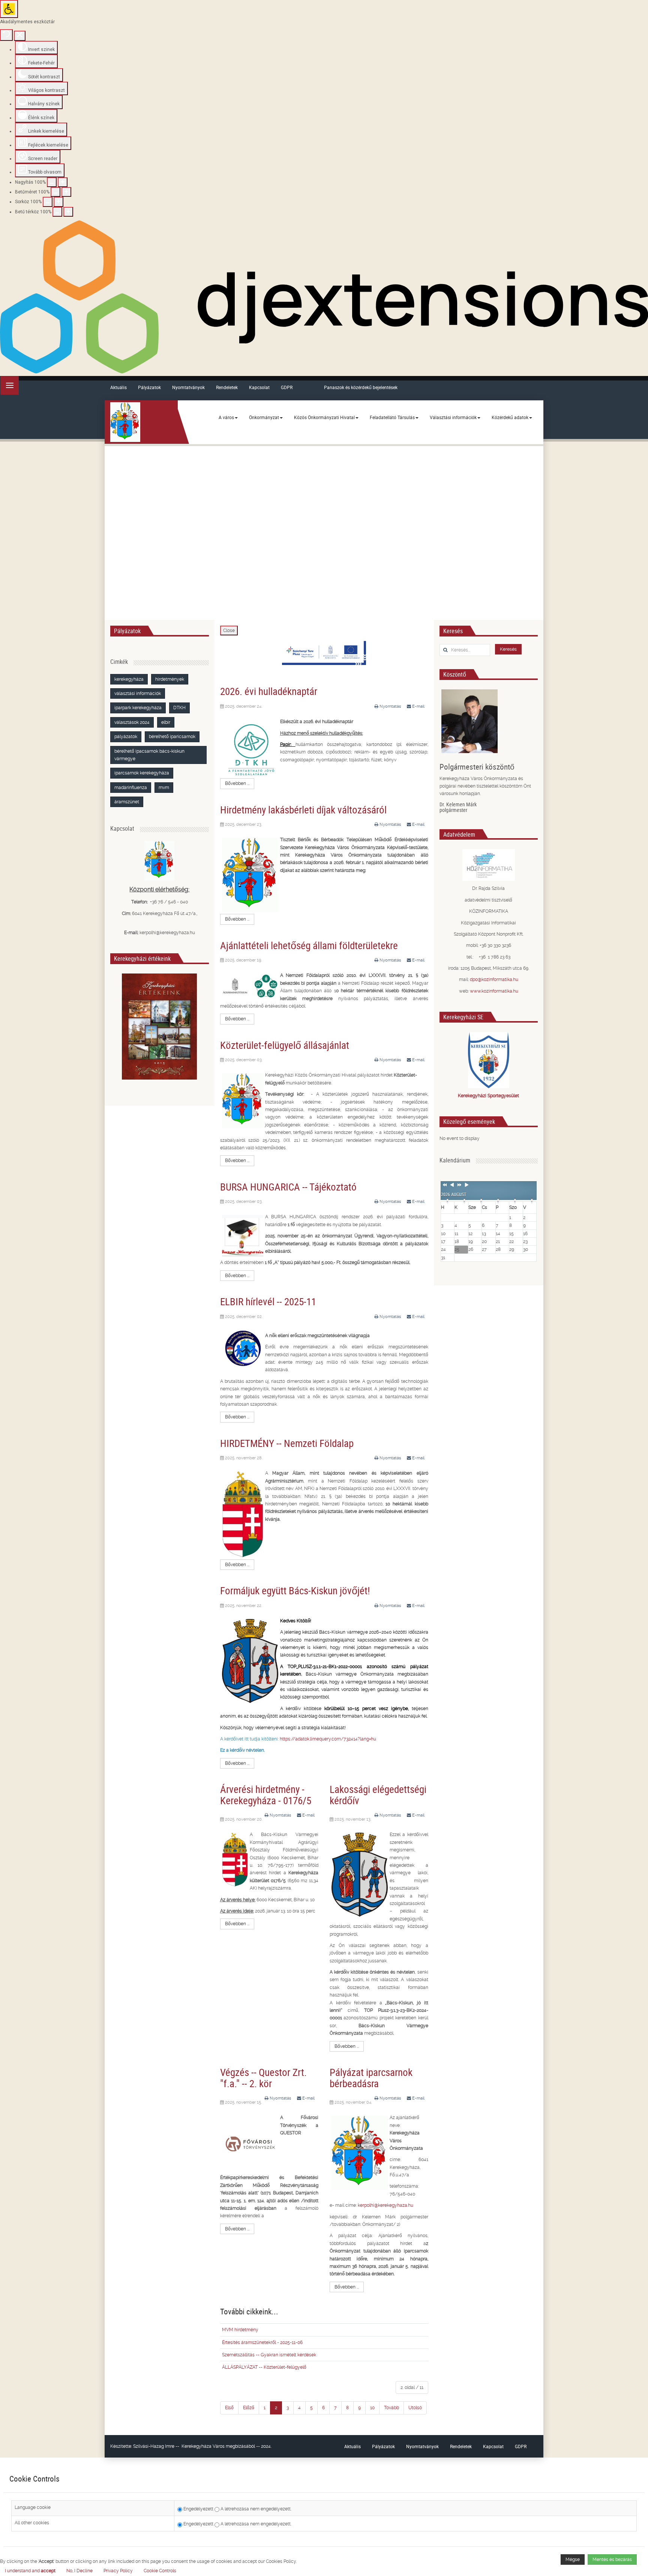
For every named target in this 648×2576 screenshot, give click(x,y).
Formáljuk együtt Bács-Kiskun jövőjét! (295, 1590)
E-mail (418, 706)
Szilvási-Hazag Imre (154, 2446)
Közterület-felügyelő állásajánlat (285, 1045)
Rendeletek (227, 387)
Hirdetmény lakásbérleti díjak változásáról (303, 809)
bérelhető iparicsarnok (172, 737)
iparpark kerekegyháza (138, 708)
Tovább (391, 2408)
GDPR (287, 387)
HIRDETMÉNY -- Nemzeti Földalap (287, 1443)
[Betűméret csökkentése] (55, 192)
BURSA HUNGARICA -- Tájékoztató (288, 1187)
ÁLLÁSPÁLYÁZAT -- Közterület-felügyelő (264, 2367)
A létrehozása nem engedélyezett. (255, 2509)
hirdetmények (170, 679)
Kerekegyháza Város (203, 2446)
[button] (160, 2571)
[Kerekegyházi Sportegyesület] (489, 1060)
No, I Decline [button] (79, 2571)
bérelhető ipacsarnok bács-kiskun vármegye (149, 755)
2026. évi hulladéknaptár (269, 691)
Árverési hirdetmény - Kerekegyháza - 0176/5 (266, 1795)
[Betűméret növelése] (66, 192)
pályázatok (126, 737)
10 (372, 2408)
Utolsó (415, 2408)
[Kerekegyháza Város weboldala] (125, 422)
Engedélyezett (198, 2509)
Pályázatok (149, 387)
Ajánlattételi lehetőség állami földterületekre (309, 945)
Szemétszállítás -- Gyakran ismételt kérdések (269, 2355)
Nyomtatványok (188, 387)
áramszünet (127, 802)
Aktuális (118, 387)
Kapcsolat (259, 387)
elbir (166, 722)
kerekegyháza (129, 679)
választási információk (138, 693)
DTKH (179, 708)
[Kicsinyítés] (63, 182)
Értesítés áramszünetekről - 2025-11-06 (262, 2342)
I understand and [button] (30, 2571)
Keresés (508, 649)
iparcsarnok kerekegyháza (142, 773)
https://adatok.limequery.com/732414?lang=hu (328, 1739)
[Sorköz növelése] (58, 202)
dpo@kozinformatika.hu (494, 979)
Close (229, 631)
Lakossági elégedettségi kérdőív (378, 1795)
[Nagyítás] (52, 182)
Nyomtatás (390, 706)
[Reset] (6, 35)
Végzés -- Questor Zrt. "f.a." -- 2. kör (263, 2078)
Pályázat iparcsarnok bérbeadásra (371, 2078)
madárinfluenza (131, 788)
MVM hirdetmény (240, 2330)
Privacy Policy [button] (118, 2571)
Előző (249, 2408)
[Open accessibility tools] (9, 9)
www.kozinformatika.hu (494, 991)
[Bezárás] (20, 36)
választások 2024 (132, 722)
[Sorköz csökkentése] (48, 202)
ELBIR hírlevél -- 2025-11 (268, 1301)
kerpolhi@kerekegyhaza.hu (385, 2205)
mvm (164, 788)
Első (229, 2408)
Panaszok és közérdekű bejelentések (361, 387)
